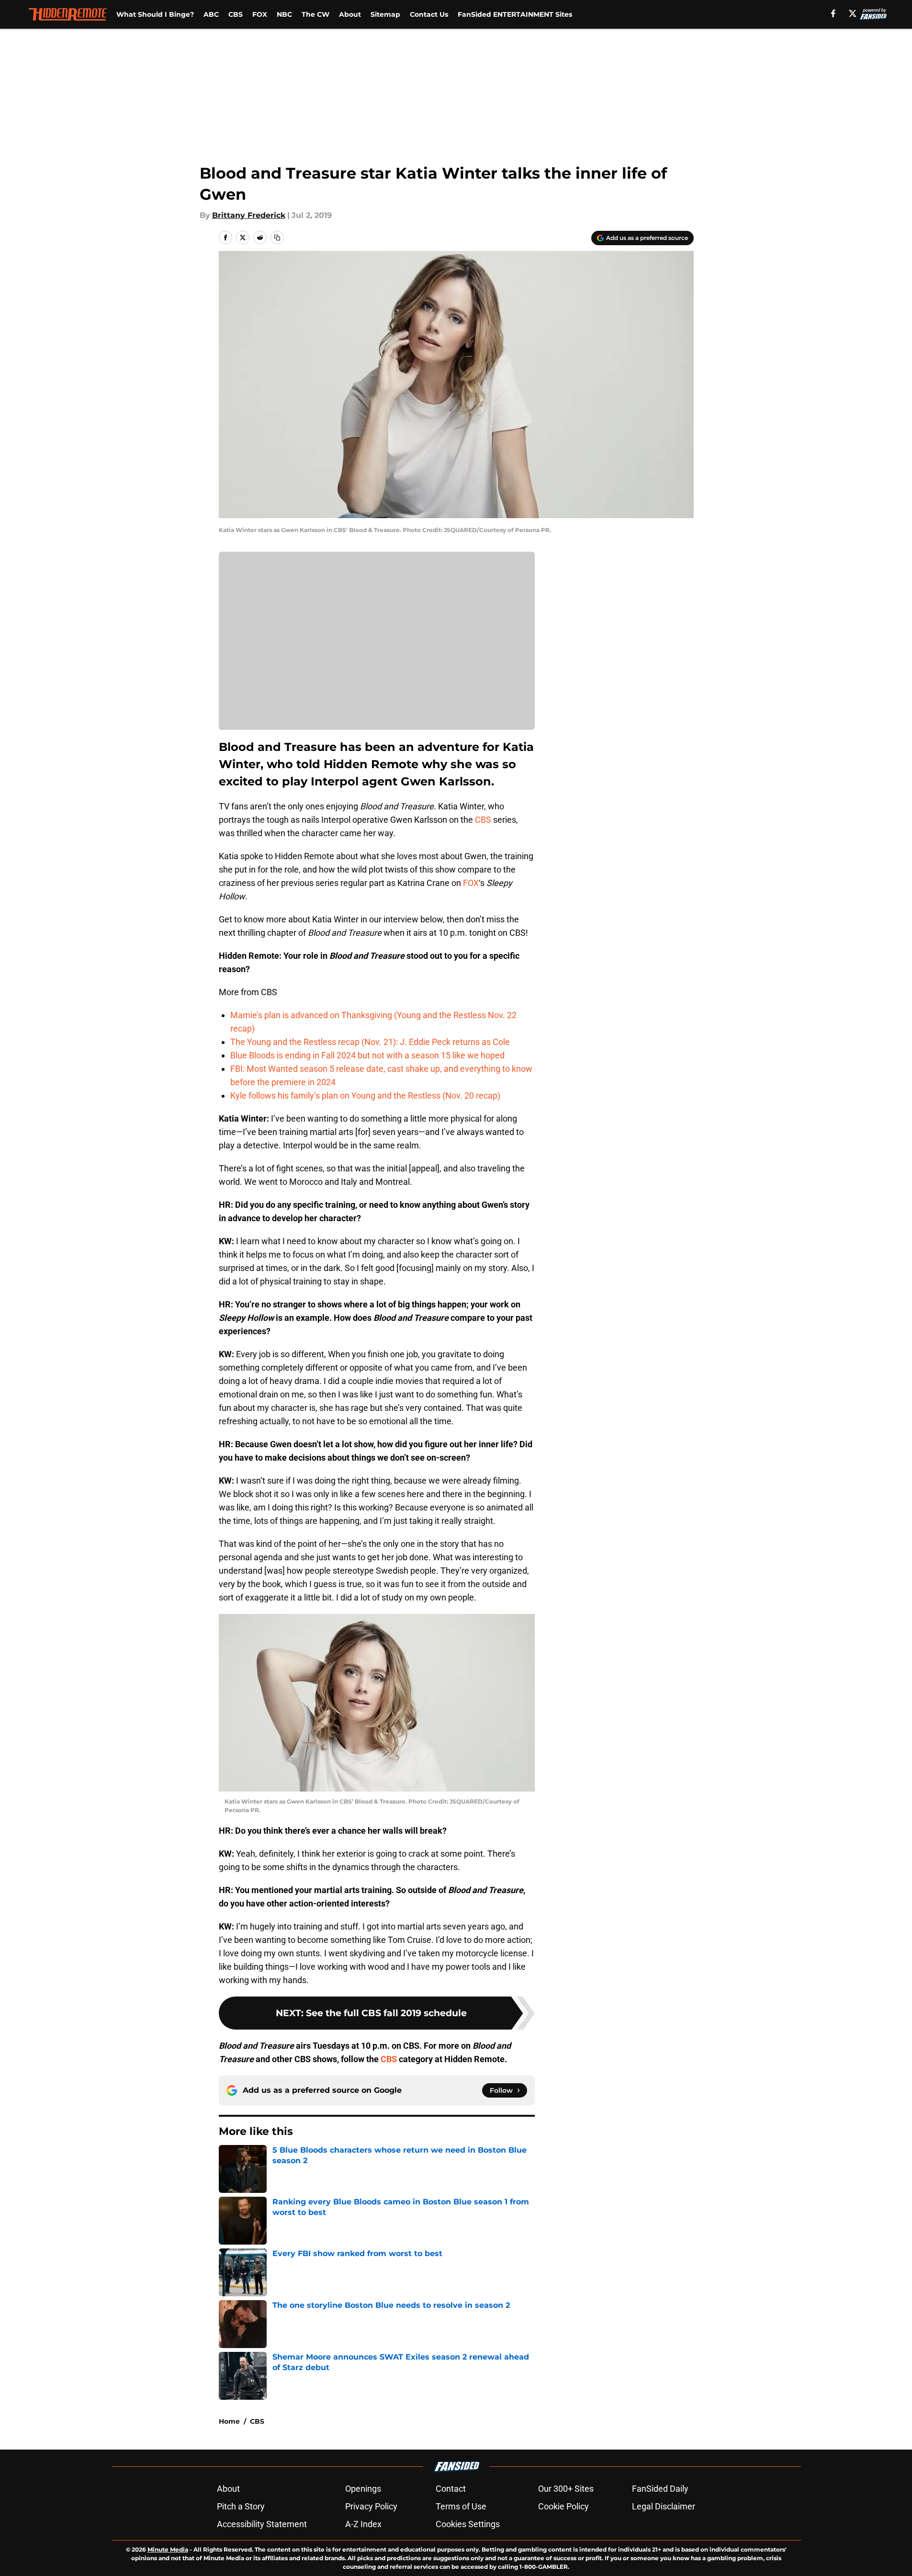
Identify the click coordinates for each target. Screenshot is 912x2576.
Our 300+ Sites (566, 2489)
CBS (236, 14)
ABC (211, 14)
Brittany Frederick (249, 215)
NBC (284, 14)
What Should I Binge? (155, 14)
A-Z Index (363, 2524)
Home (229, 2421)
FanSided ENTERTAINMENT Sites (515, 14)
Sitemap (385, 14)
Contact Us (429, 14)
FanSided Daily (660, 2489)
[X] (853, 13)
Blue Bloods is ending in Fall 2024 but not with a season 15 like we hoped (367, 1055)
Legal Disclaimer (664, 2506)
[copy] (277, 238)
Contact (451, 2489)
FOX (260, 14)
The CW (315, 14)
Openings (363, 2489)
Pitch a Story (241, 2506)
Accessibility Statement (262, 2524)
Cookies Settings (468, 2524)
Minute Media (168, 2549)
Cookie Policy (563, 2506)
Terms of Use (461, 2506)
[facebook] (833, 13)
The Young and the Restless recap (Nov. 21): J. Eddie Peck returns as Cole (370, 1042)
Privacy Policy (371, 2506)
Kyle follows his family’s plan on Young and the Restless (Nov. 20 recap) (365, 1095)
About (350, 14)
